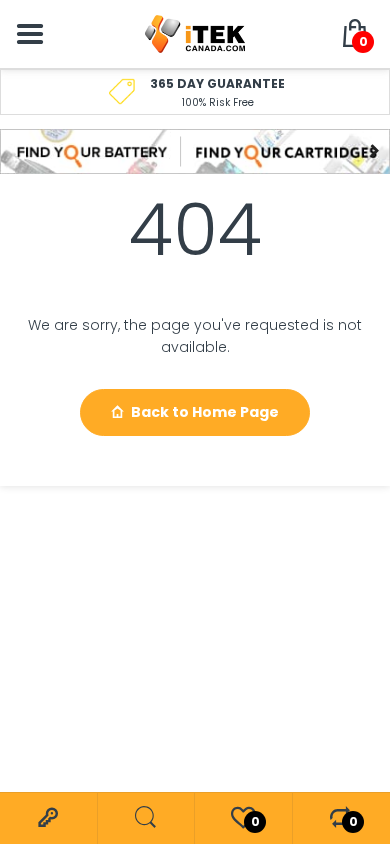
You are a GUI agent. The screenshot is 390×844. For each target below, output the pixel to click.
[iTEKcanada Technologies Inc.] (195, 33)
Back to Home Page (205, 412)
